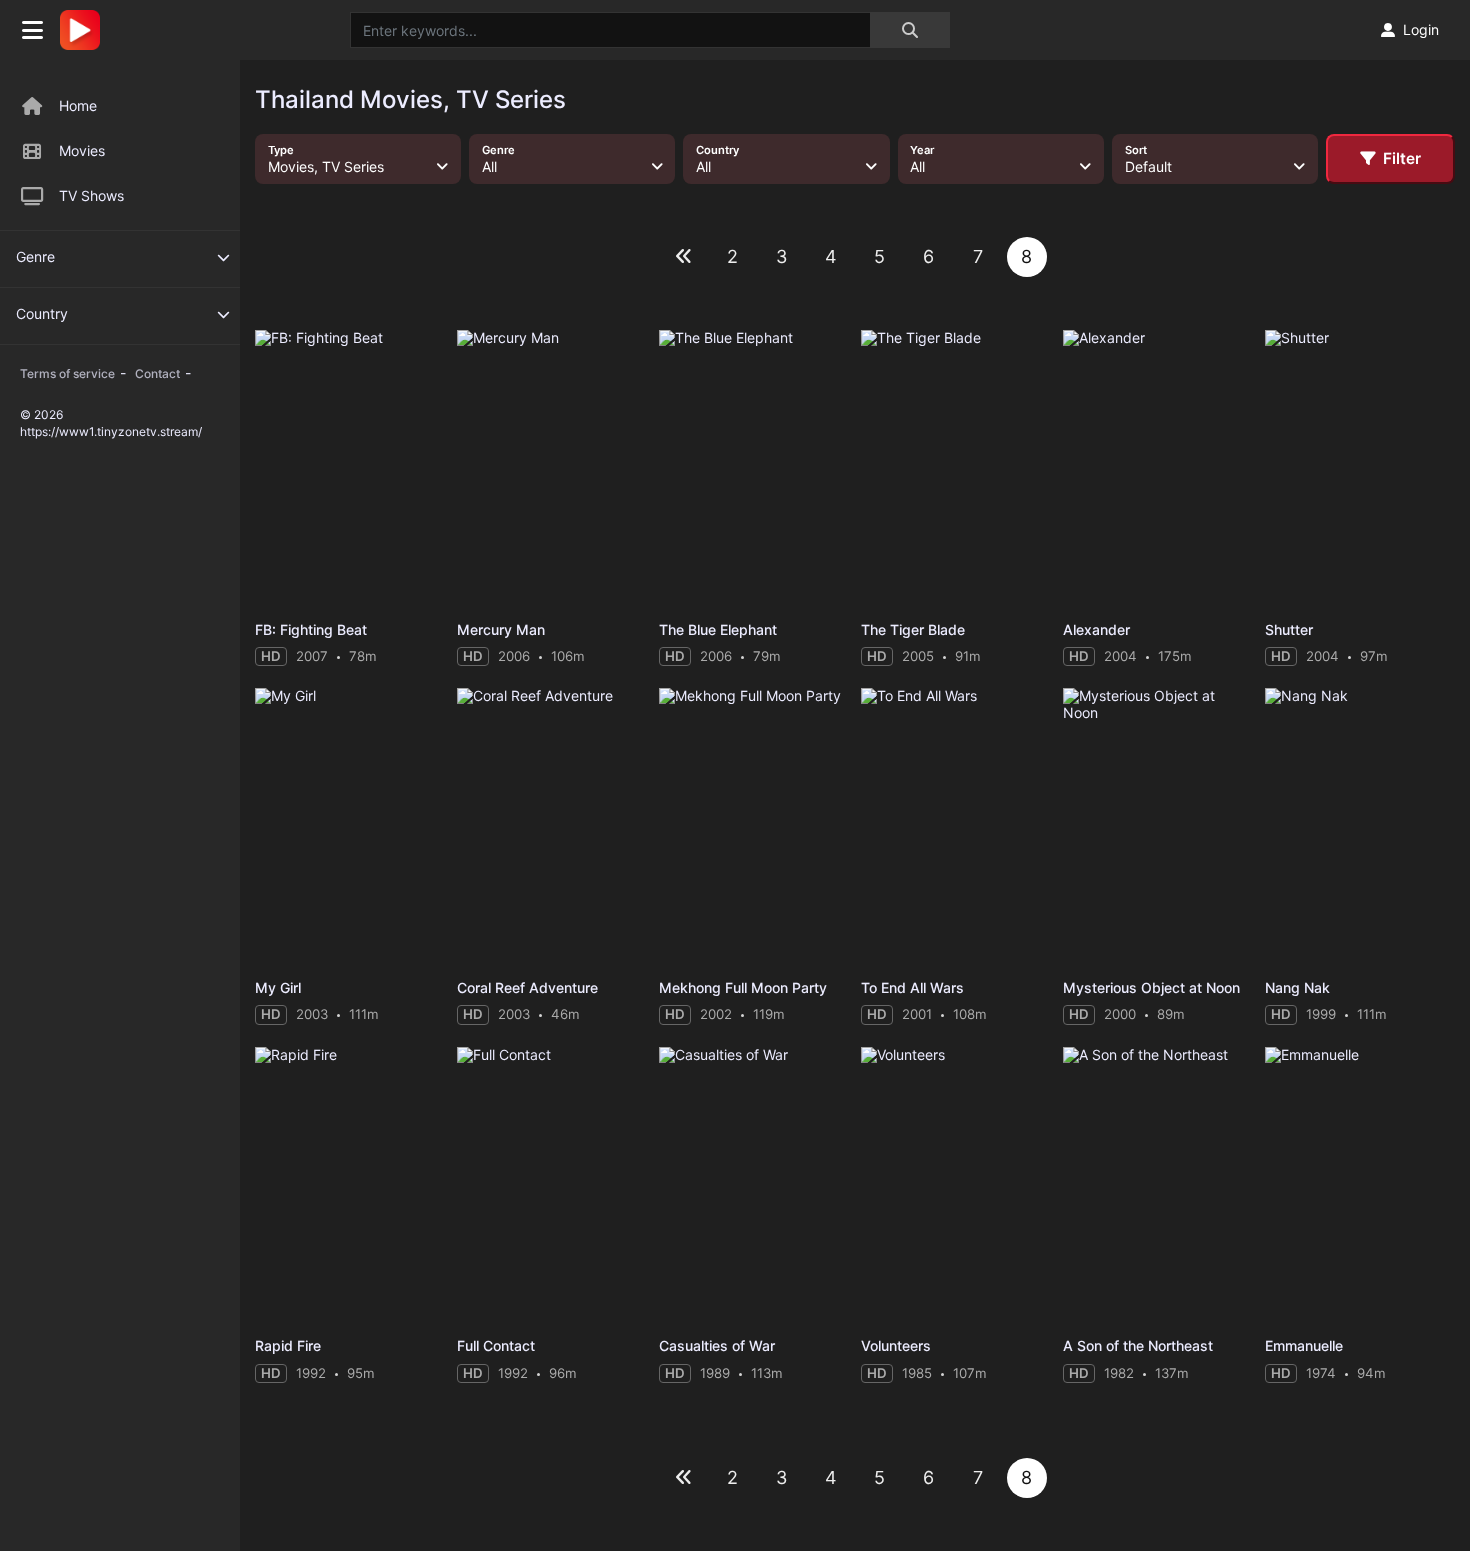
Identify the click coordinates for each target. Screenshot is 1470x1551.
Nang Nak (1297, 987)
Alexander (1096, 629)
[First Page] (684, 257)
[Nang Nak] (1360, 828)
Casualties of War (717, 1345)
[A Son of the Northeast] (1158, 1187)
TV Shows (91, 195)
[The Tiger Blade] (956, 470)
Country (42, 313)
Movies (82, 150)
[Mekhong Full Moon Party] (754, 828)
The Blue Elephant (718, 629)
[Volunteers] (956, 1187)
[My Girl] (350, 828)
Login (1421, 29)
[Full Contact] (552, 1187)
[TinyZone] (85, 30)
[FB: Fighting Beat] (350, 470)
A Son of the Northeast (1138, 1345)
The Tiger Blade (913, 629)
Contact (157, 373)
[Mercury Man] (552, 470)
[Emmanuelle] (1360, 1187)
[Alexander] (1158, 470)
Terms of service (67, 373)
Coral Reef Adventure (527, 987)
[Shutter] (1360, 470)
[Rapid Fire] (350, 1187)
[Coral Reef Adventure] (552, 828)
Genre (35, 256)
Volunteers (896, 1345)
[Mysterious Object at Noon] (1158, 828)
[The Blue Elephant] (754, 470)
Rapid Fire (288, 1345)
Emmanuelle (1304, 1345)
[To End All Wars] (956, 828)
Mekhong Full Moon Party (743, 987)
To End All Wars (912, 987)
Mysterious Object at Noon (1151, 987)
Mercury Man (501, 629)
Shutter (1289, 629)
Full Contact (496, 1345)
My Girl (278, 987)
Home (78, 105)
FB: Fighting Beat (311, 629)
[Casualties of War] (754, 1187)
